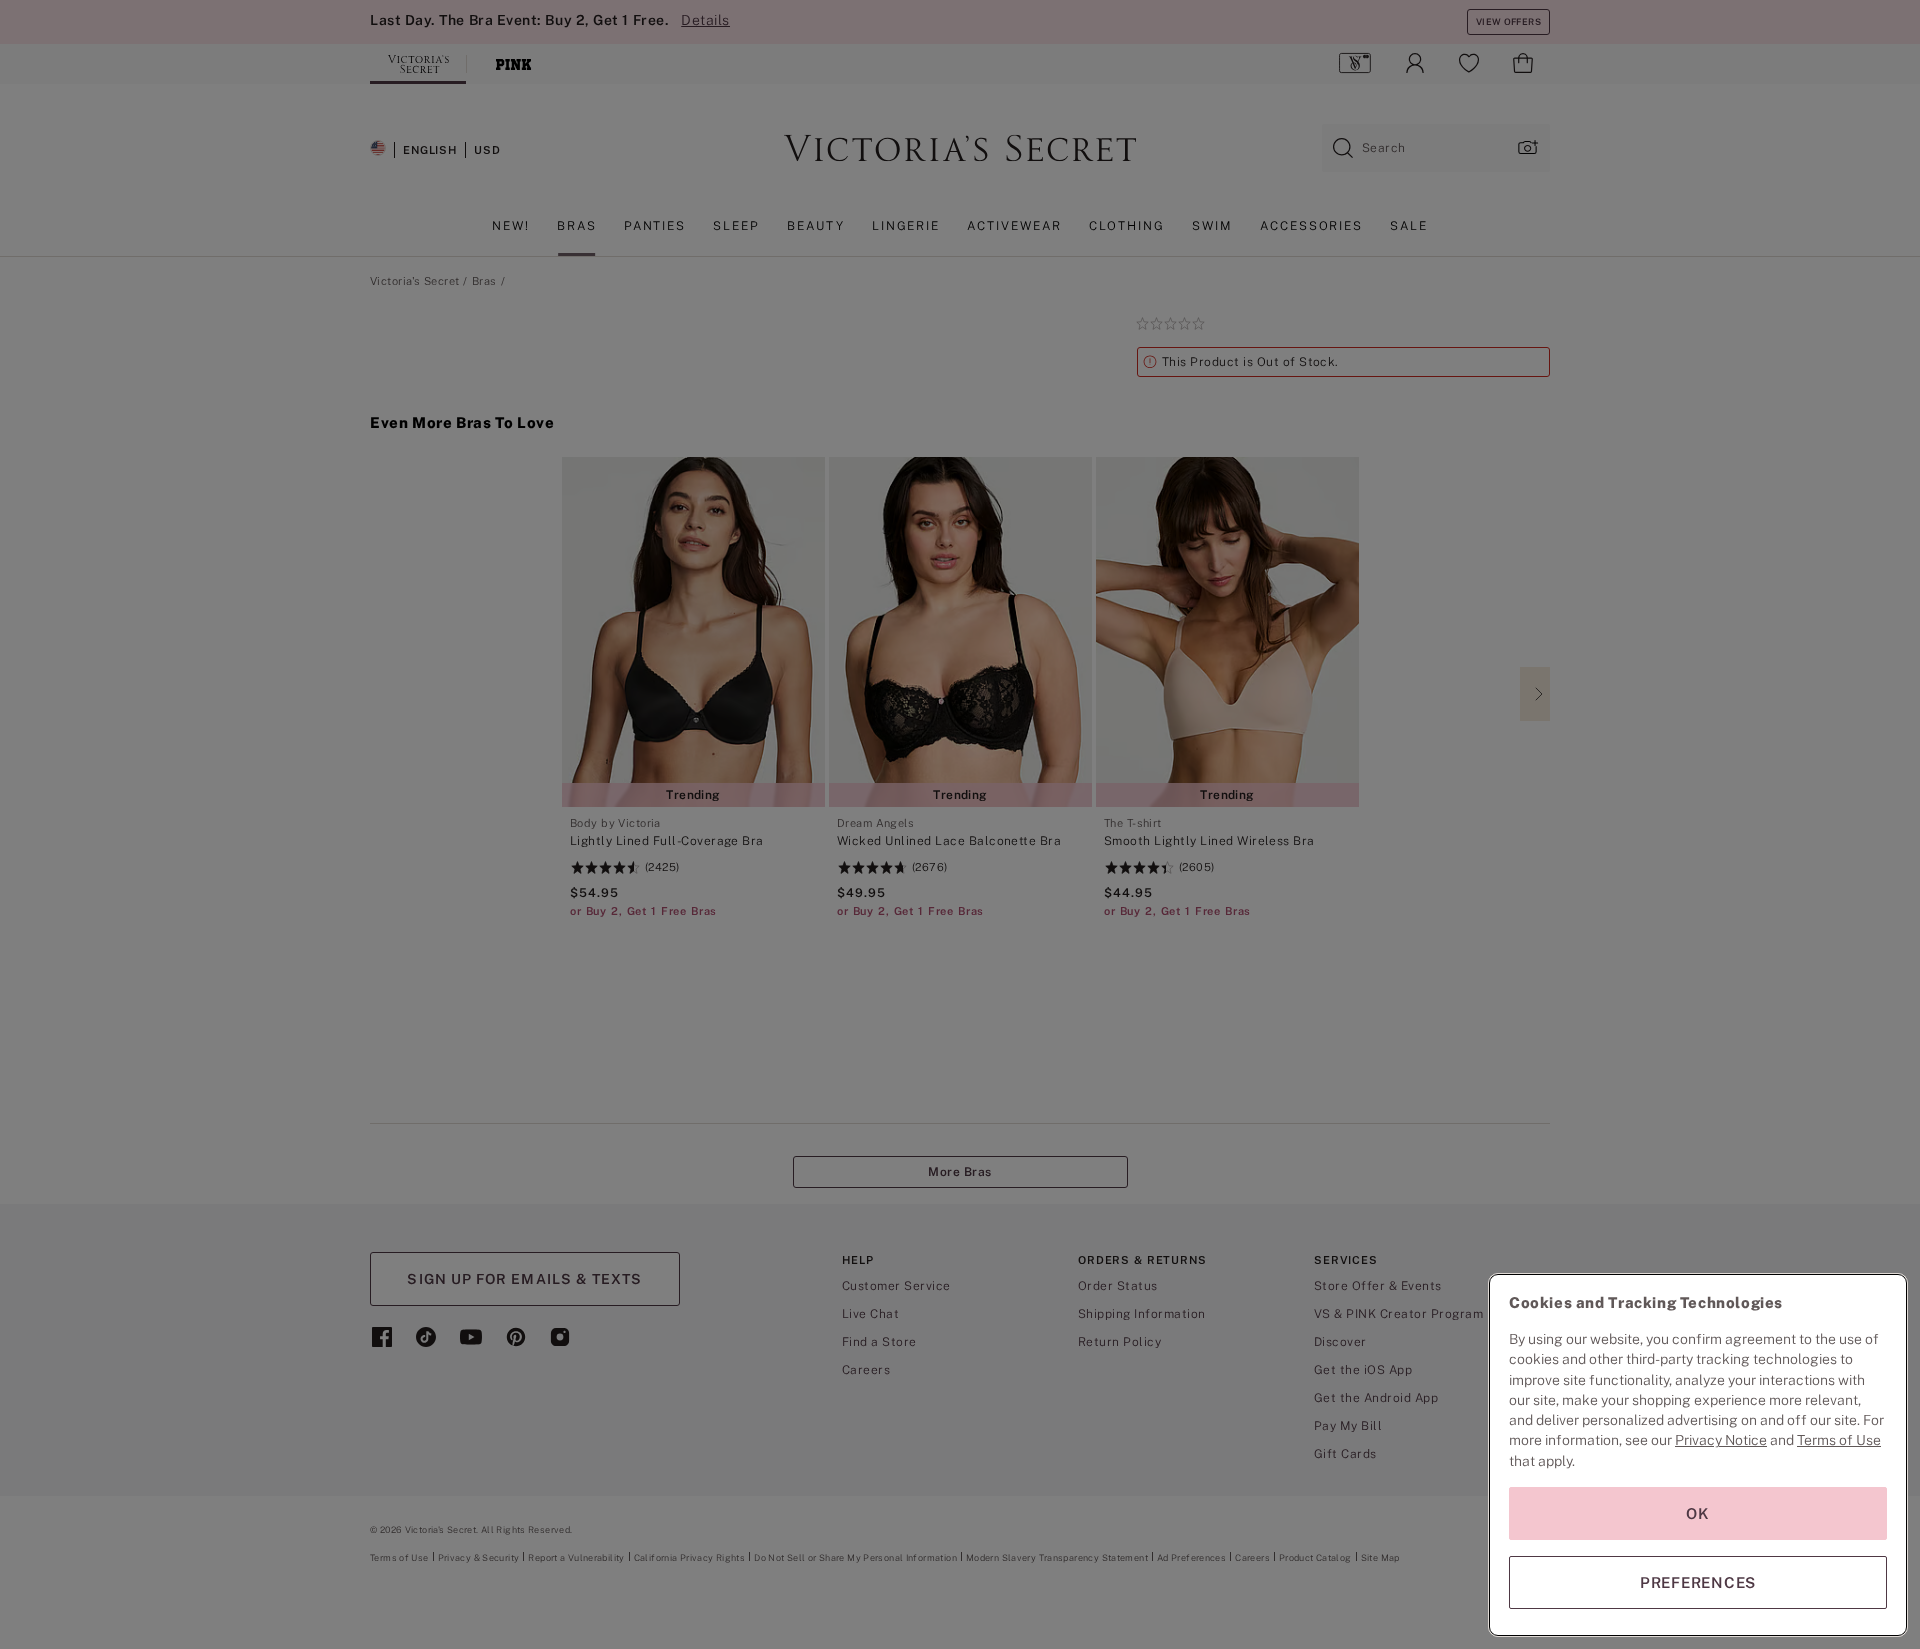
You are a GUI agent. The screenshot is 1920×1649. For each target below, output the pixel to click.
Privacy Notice (1721, 1440)
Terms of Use (1839, 1440)
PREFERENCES (1698, 1582)
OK (1698, 1513)
